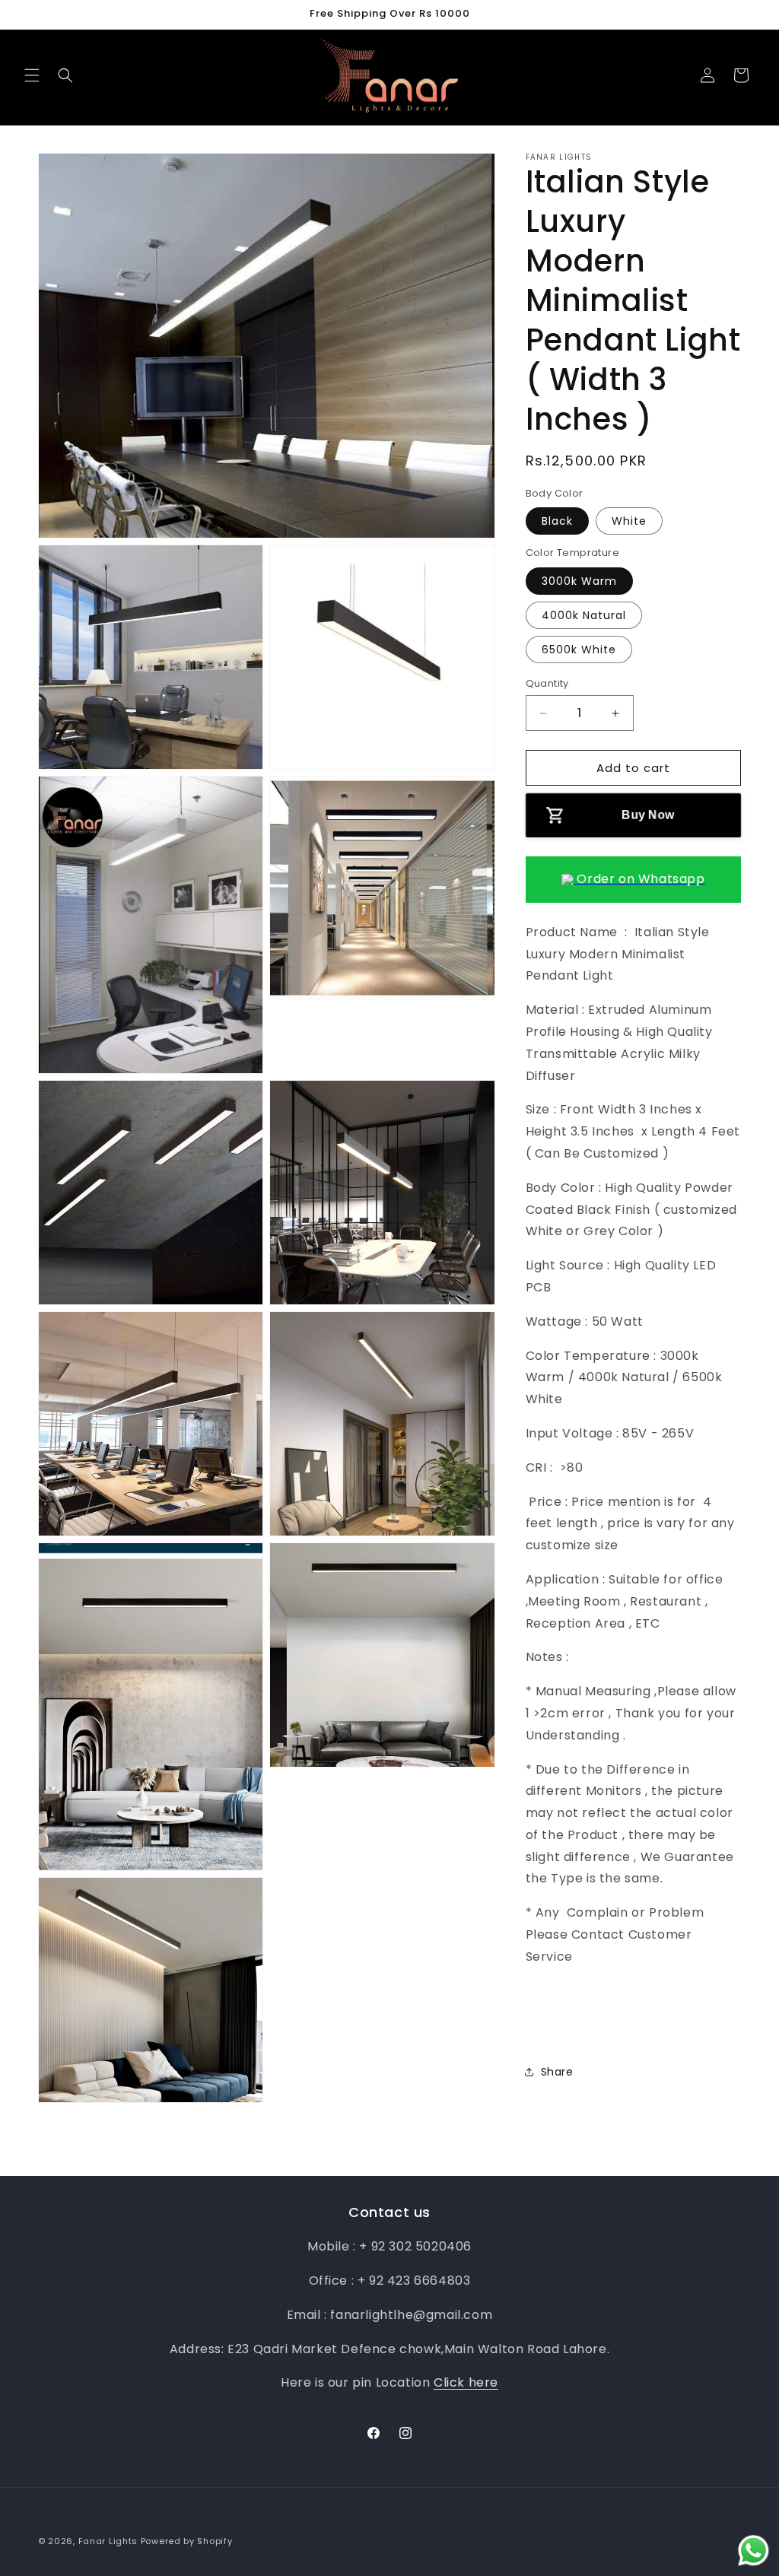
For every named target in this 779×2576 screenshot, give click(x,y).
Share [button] (557, 2072)
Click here (466, 2382)
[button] (32, 75)
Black (557, 521)
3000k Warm (579, 581)
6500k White (579, 650)
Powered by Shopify (187, 2541)
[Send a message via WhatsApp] (754, 2551)
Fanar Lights (108, 2541)
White (629, 521)
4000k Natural (584, 615)
